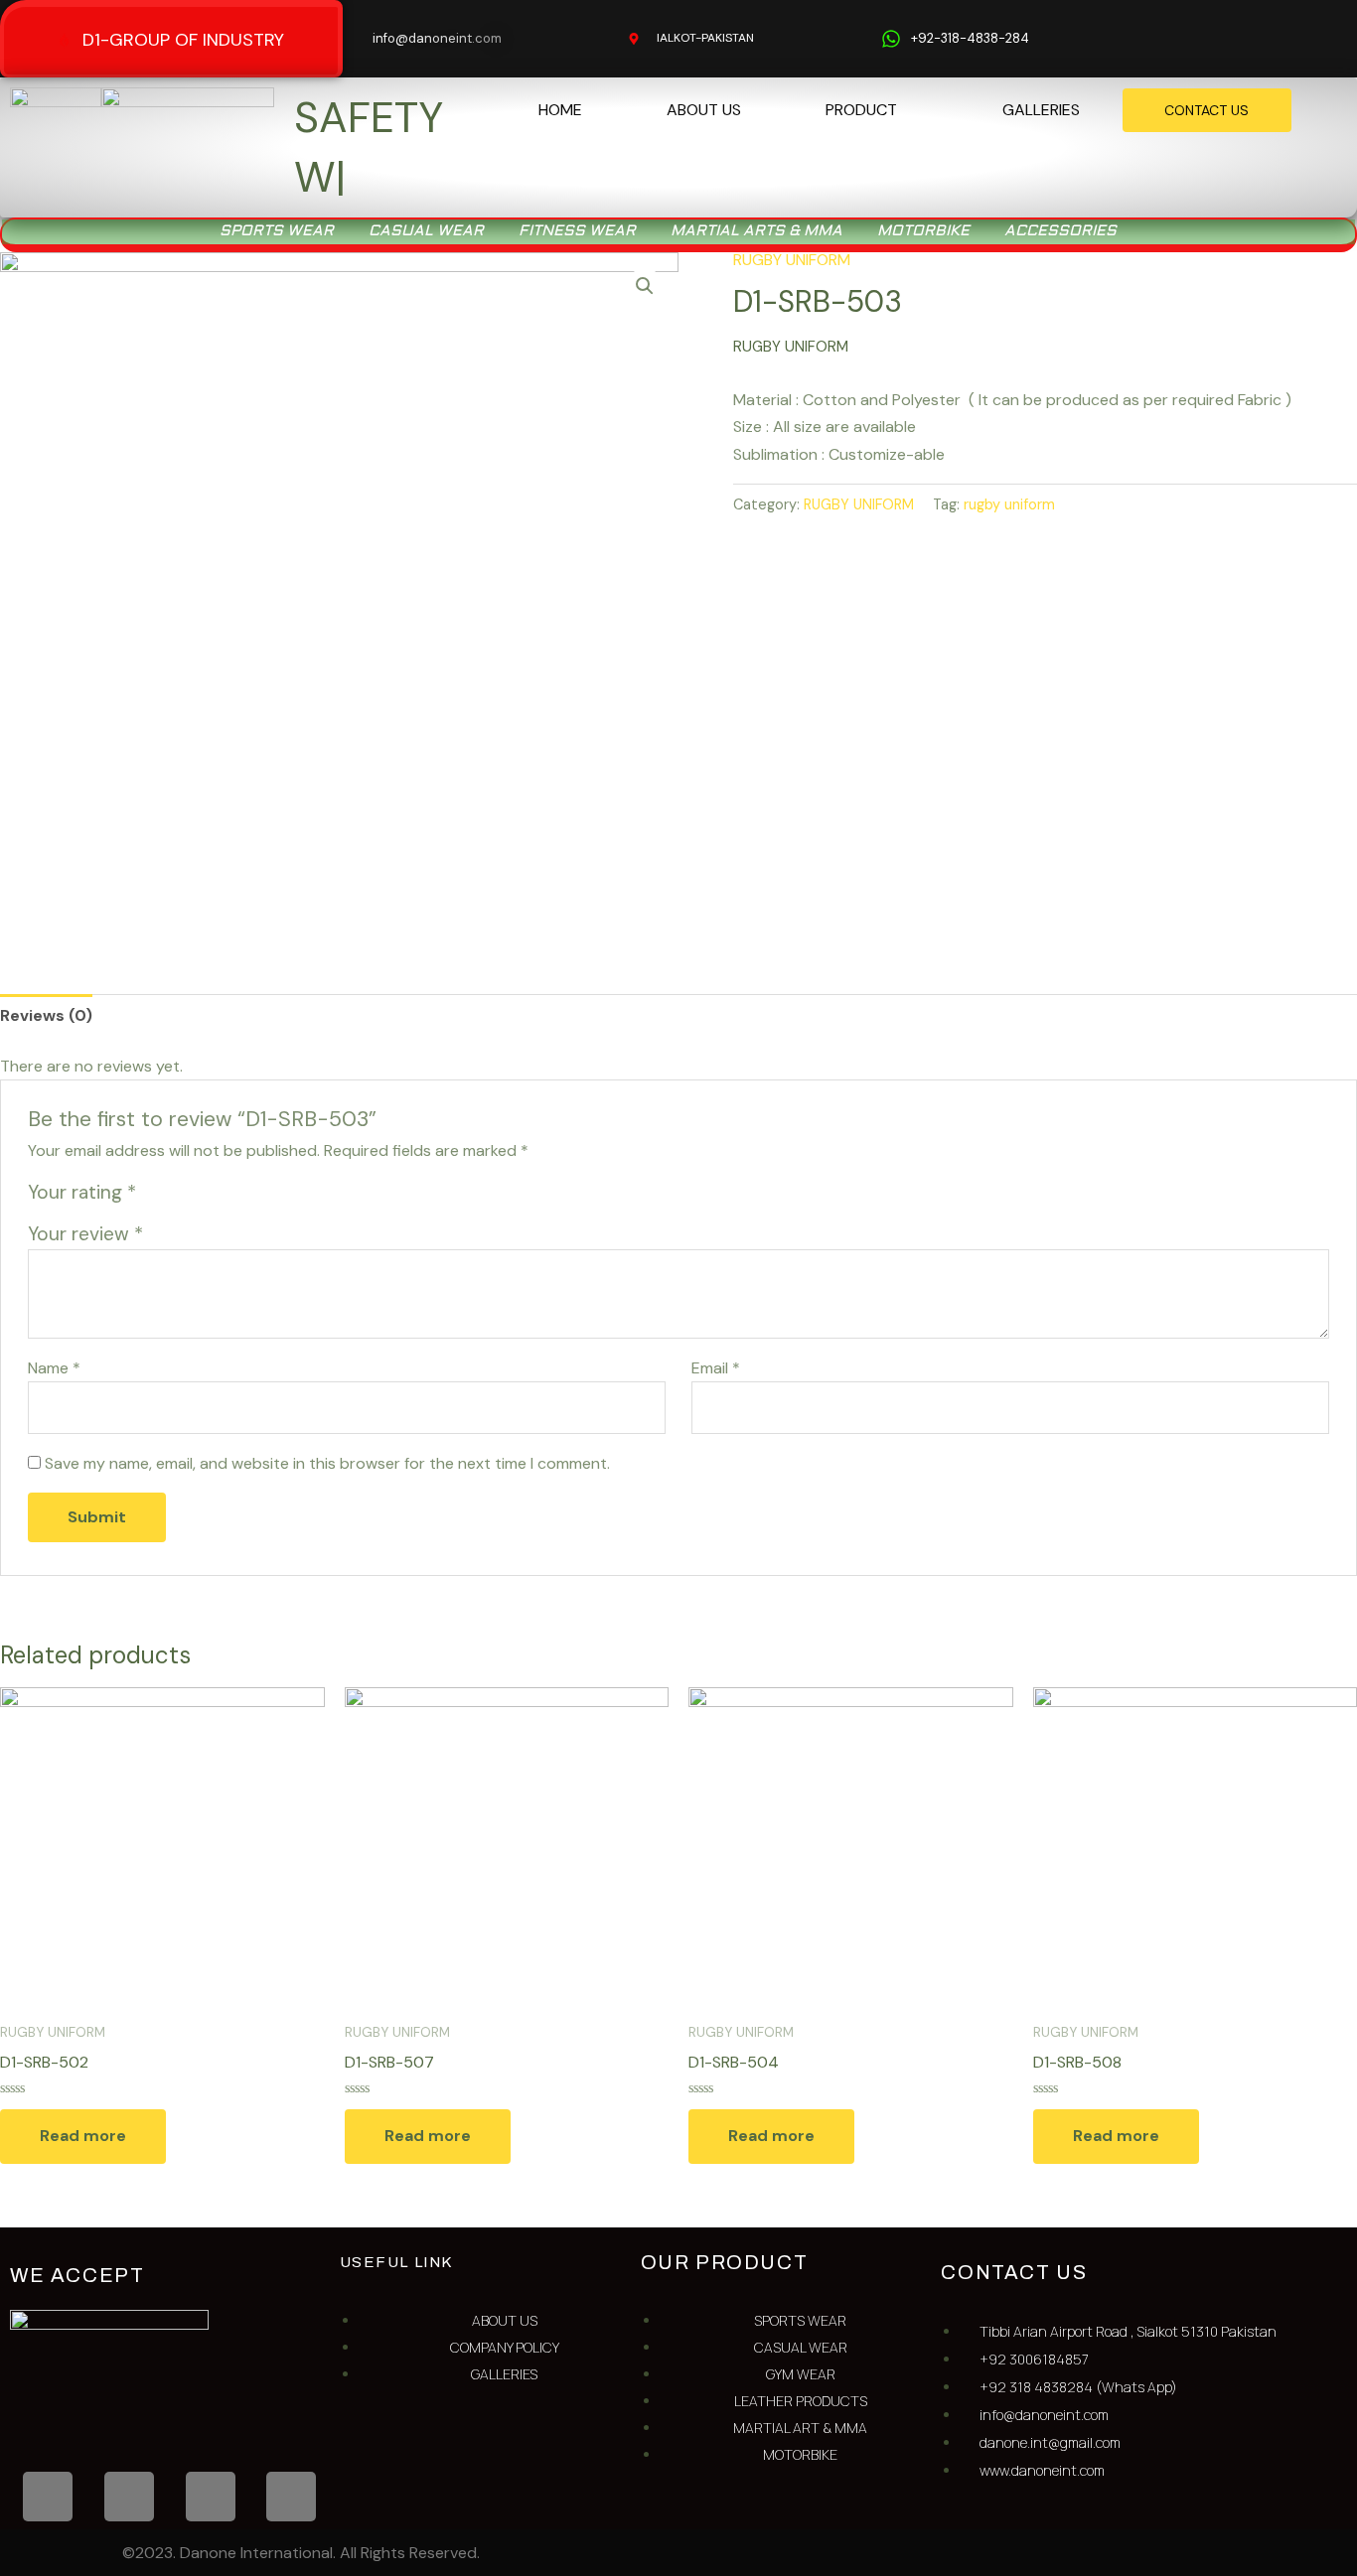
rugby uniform (1009, 454)
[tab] (46, 964)
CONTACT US (1206, 110)
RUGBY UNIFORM (792, 208)
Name (54, 1316)
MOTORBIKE (923, 180)
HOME (560, 110)
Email (716, 1316)
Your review (85, 1183)
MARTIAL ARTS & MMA (756, 180)
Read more (83, 2085)
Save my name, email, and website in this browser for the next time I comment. (327, 1413)
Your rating (82, 1142)
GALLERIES (1041, 110)
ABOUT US (704, 110)
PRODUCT (861, 110)
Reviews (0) (46, 964)
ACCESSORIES (1060, 180)
